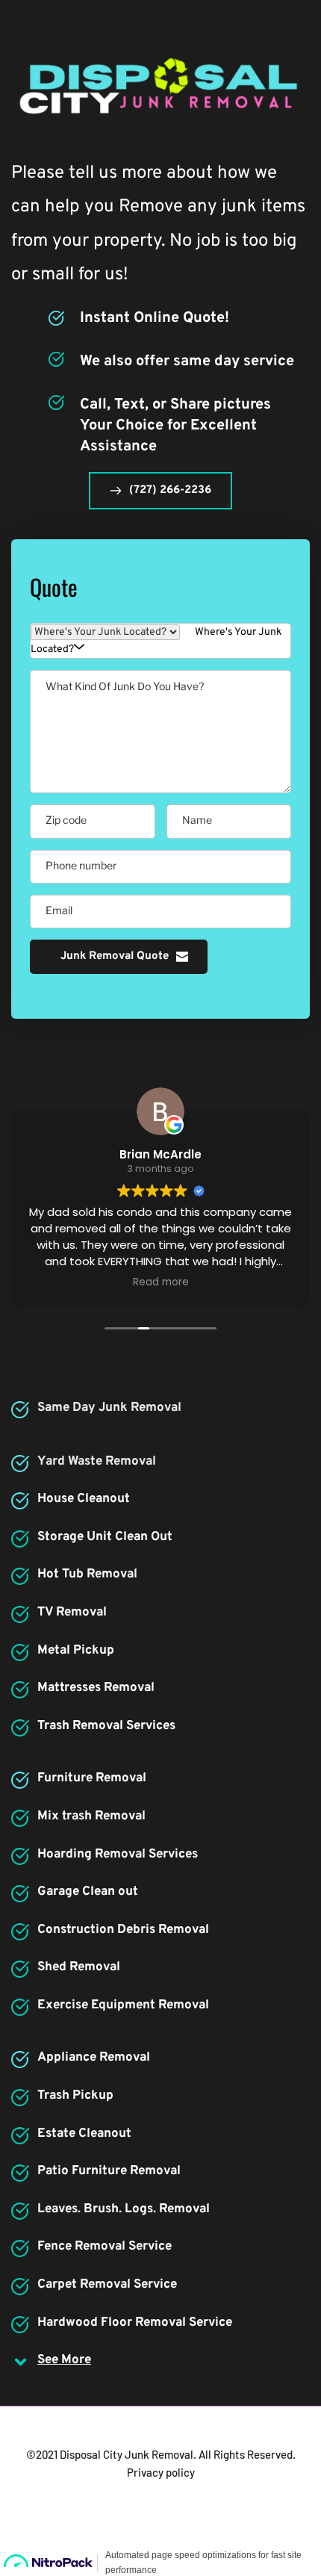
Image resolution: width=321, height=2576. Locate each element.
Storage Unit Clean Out (105, 1537)
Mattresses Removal (96, 1688)
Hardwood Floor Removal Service (135, 2323)
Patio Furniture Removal (109, 2171)
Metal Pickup (76, 1651)
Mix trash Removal (91, 1816)
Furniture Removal (92, 1778)
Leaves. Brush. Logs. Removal (124, 2209)
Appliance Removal (94, 2058)
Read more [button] (161, 1282)
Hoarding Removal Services (118, 1855)
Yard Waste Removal (97, 1462)
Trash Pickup (75, 2096)
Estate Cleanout (84, 2134)
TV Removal (72, 1613)
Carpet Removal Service (107, 2285)
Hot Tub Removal (87, 1574)
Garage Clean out (88, 1892)
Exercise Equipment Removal (123, 2005)
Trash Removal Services (106, 1726)
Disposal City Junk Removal (127, 2454)
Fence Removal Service (105, 2247)
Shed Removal (79, 1967)
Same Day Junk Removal (109, 1408)
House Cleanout (84, 1499)
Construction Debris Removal (123, 1930)
